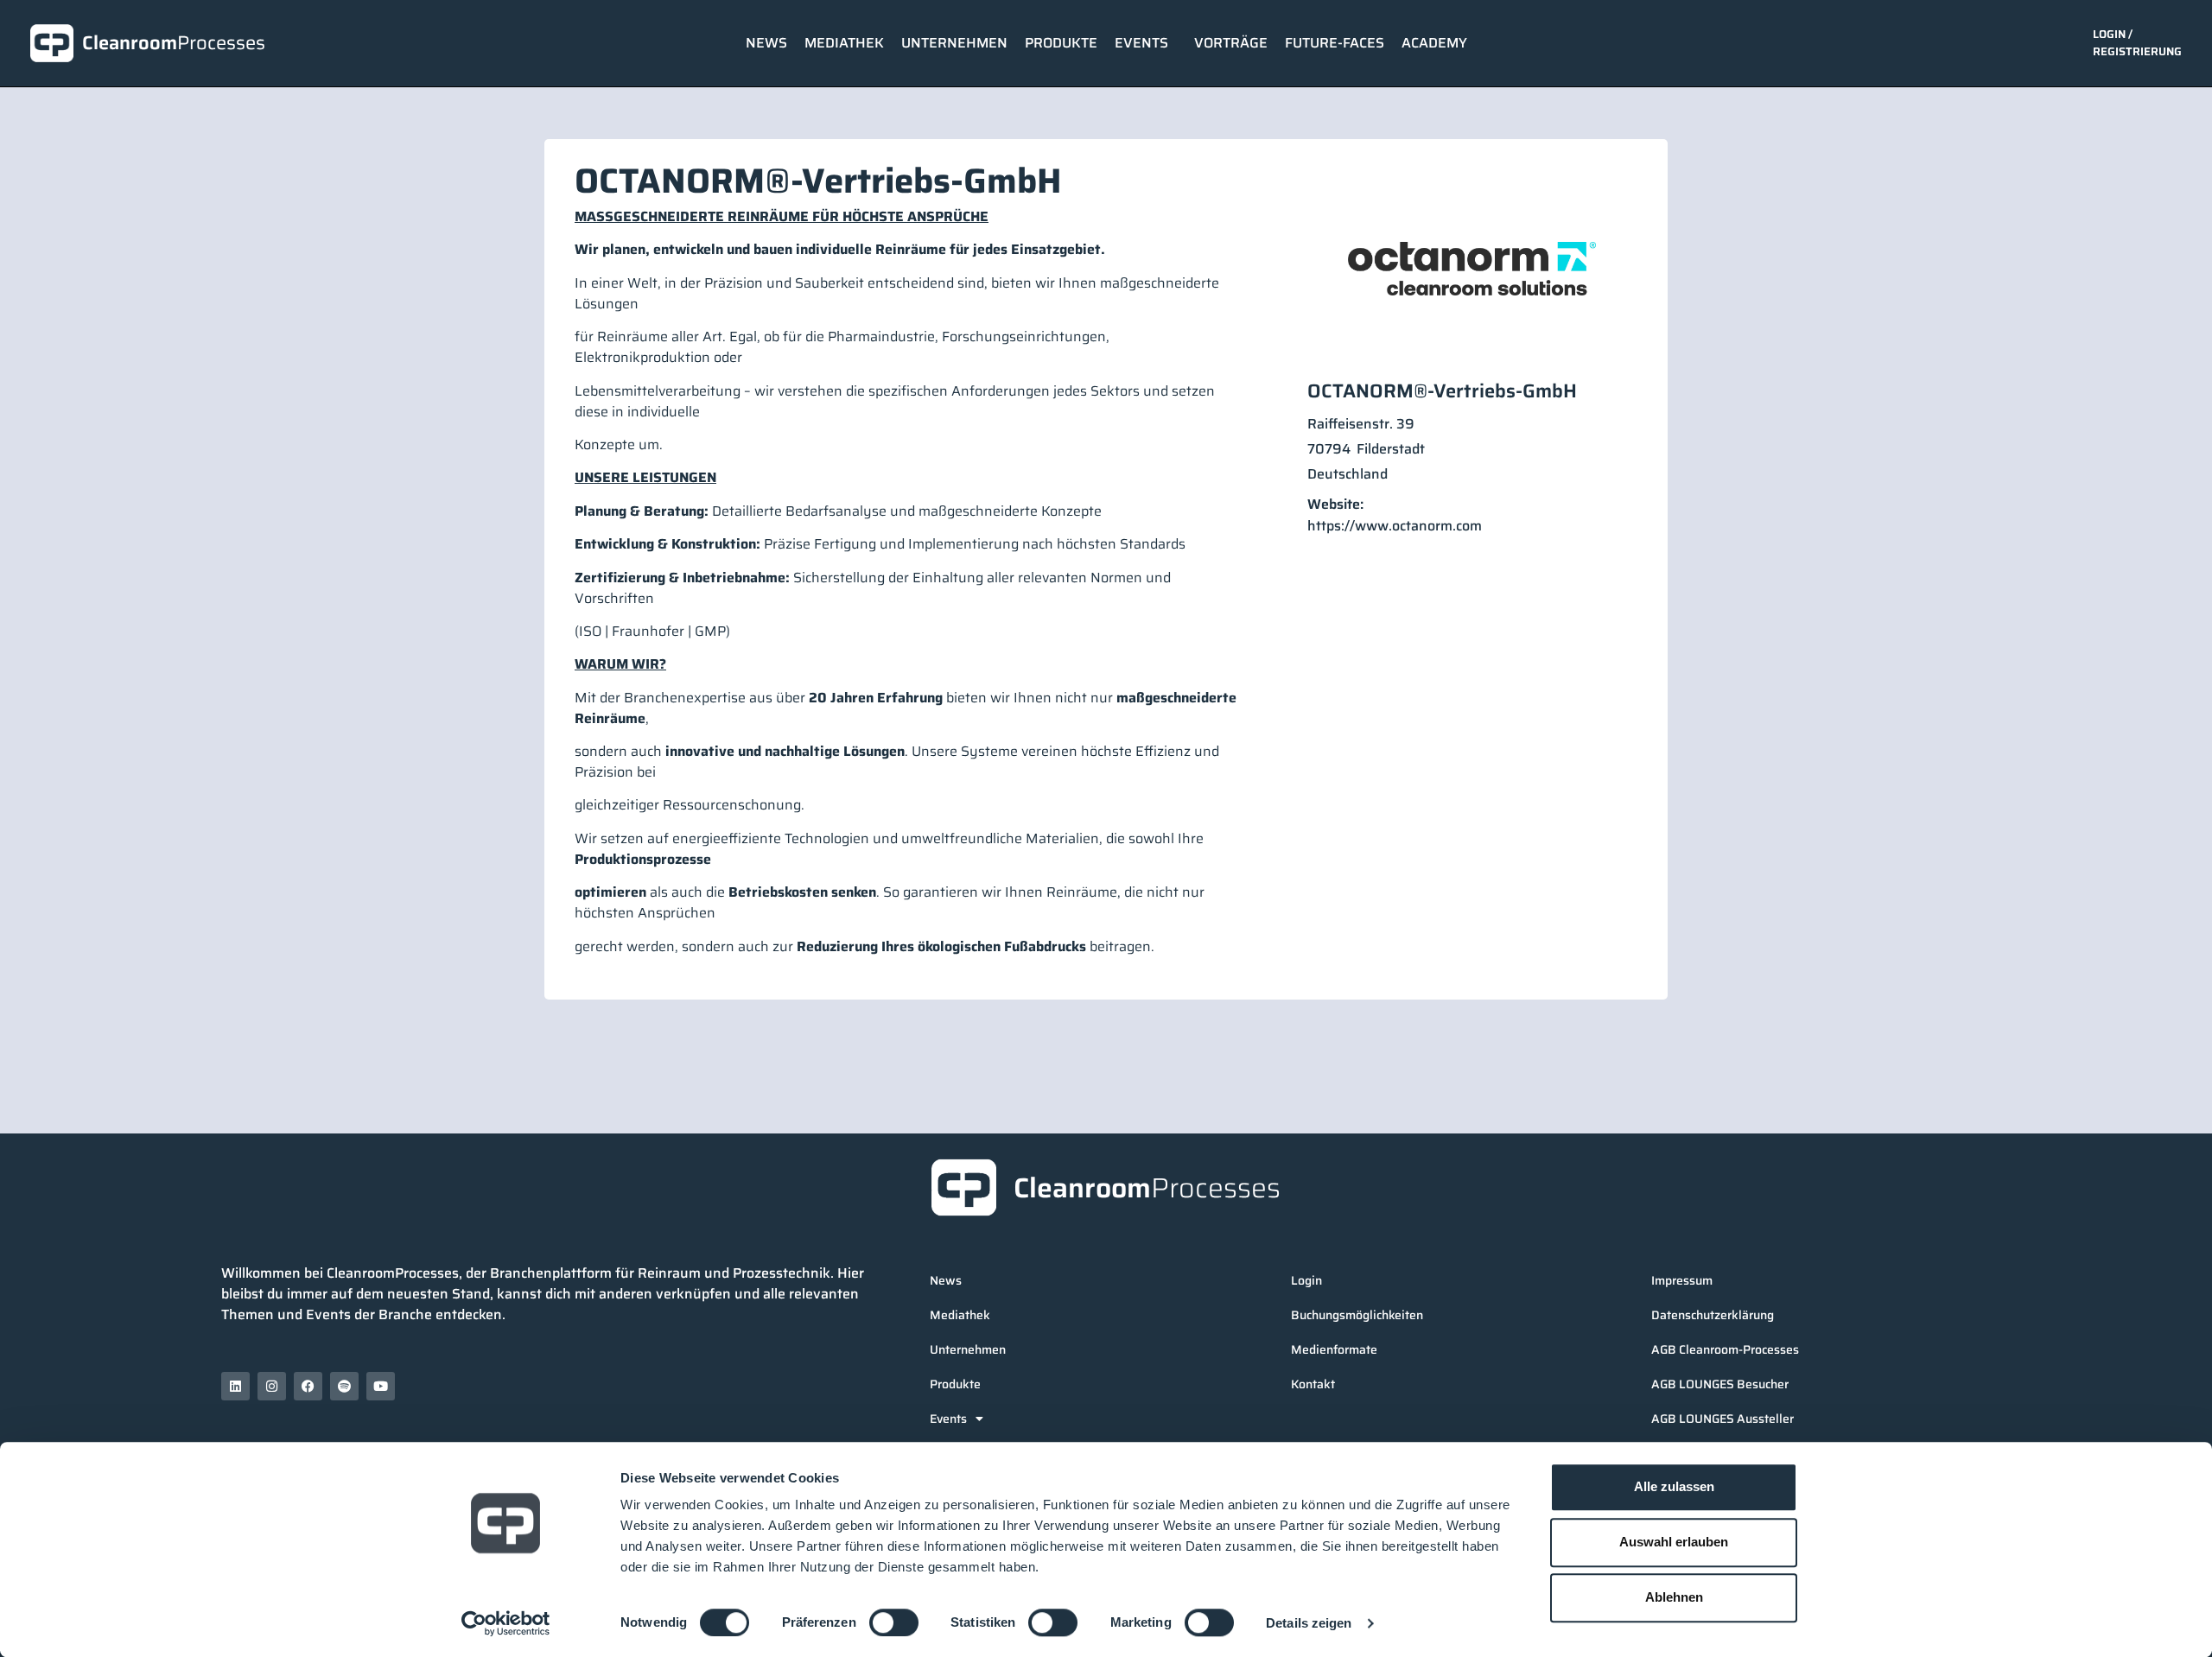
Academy (1434, 43)
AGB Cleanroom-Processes (1725, 1349)
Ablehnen (1674, 1597)
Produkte (1061, 43)
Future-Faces (1335, 43)
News (766, 43)
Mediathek (844, 43)
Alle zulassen (1674, 1486)
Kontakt (1313, 1384)
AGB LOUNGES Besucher (1720, 1384)
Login (1306, 1280)
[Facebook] (308, 1386)
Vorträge (1231, 43)
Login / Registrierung (2137, 43)
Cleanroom (174, 43)
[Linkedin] (235, 1386)
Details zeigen (1309, 1623)
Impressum (1682, 1280)
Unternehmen (954, 43)
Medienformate (1334, 1349)
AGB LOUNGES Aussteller (1723, 1419)
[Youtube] (381, 1386)
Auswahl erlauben (1674, 1542)
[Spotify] (344, 1386)
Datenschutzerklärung (1713, 1315)
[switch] (894, 1622)
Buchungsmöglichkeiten (1357, 1315)
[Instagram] (272, 1386)
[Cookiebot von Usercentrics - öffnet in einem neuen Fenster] (506, 1623)
